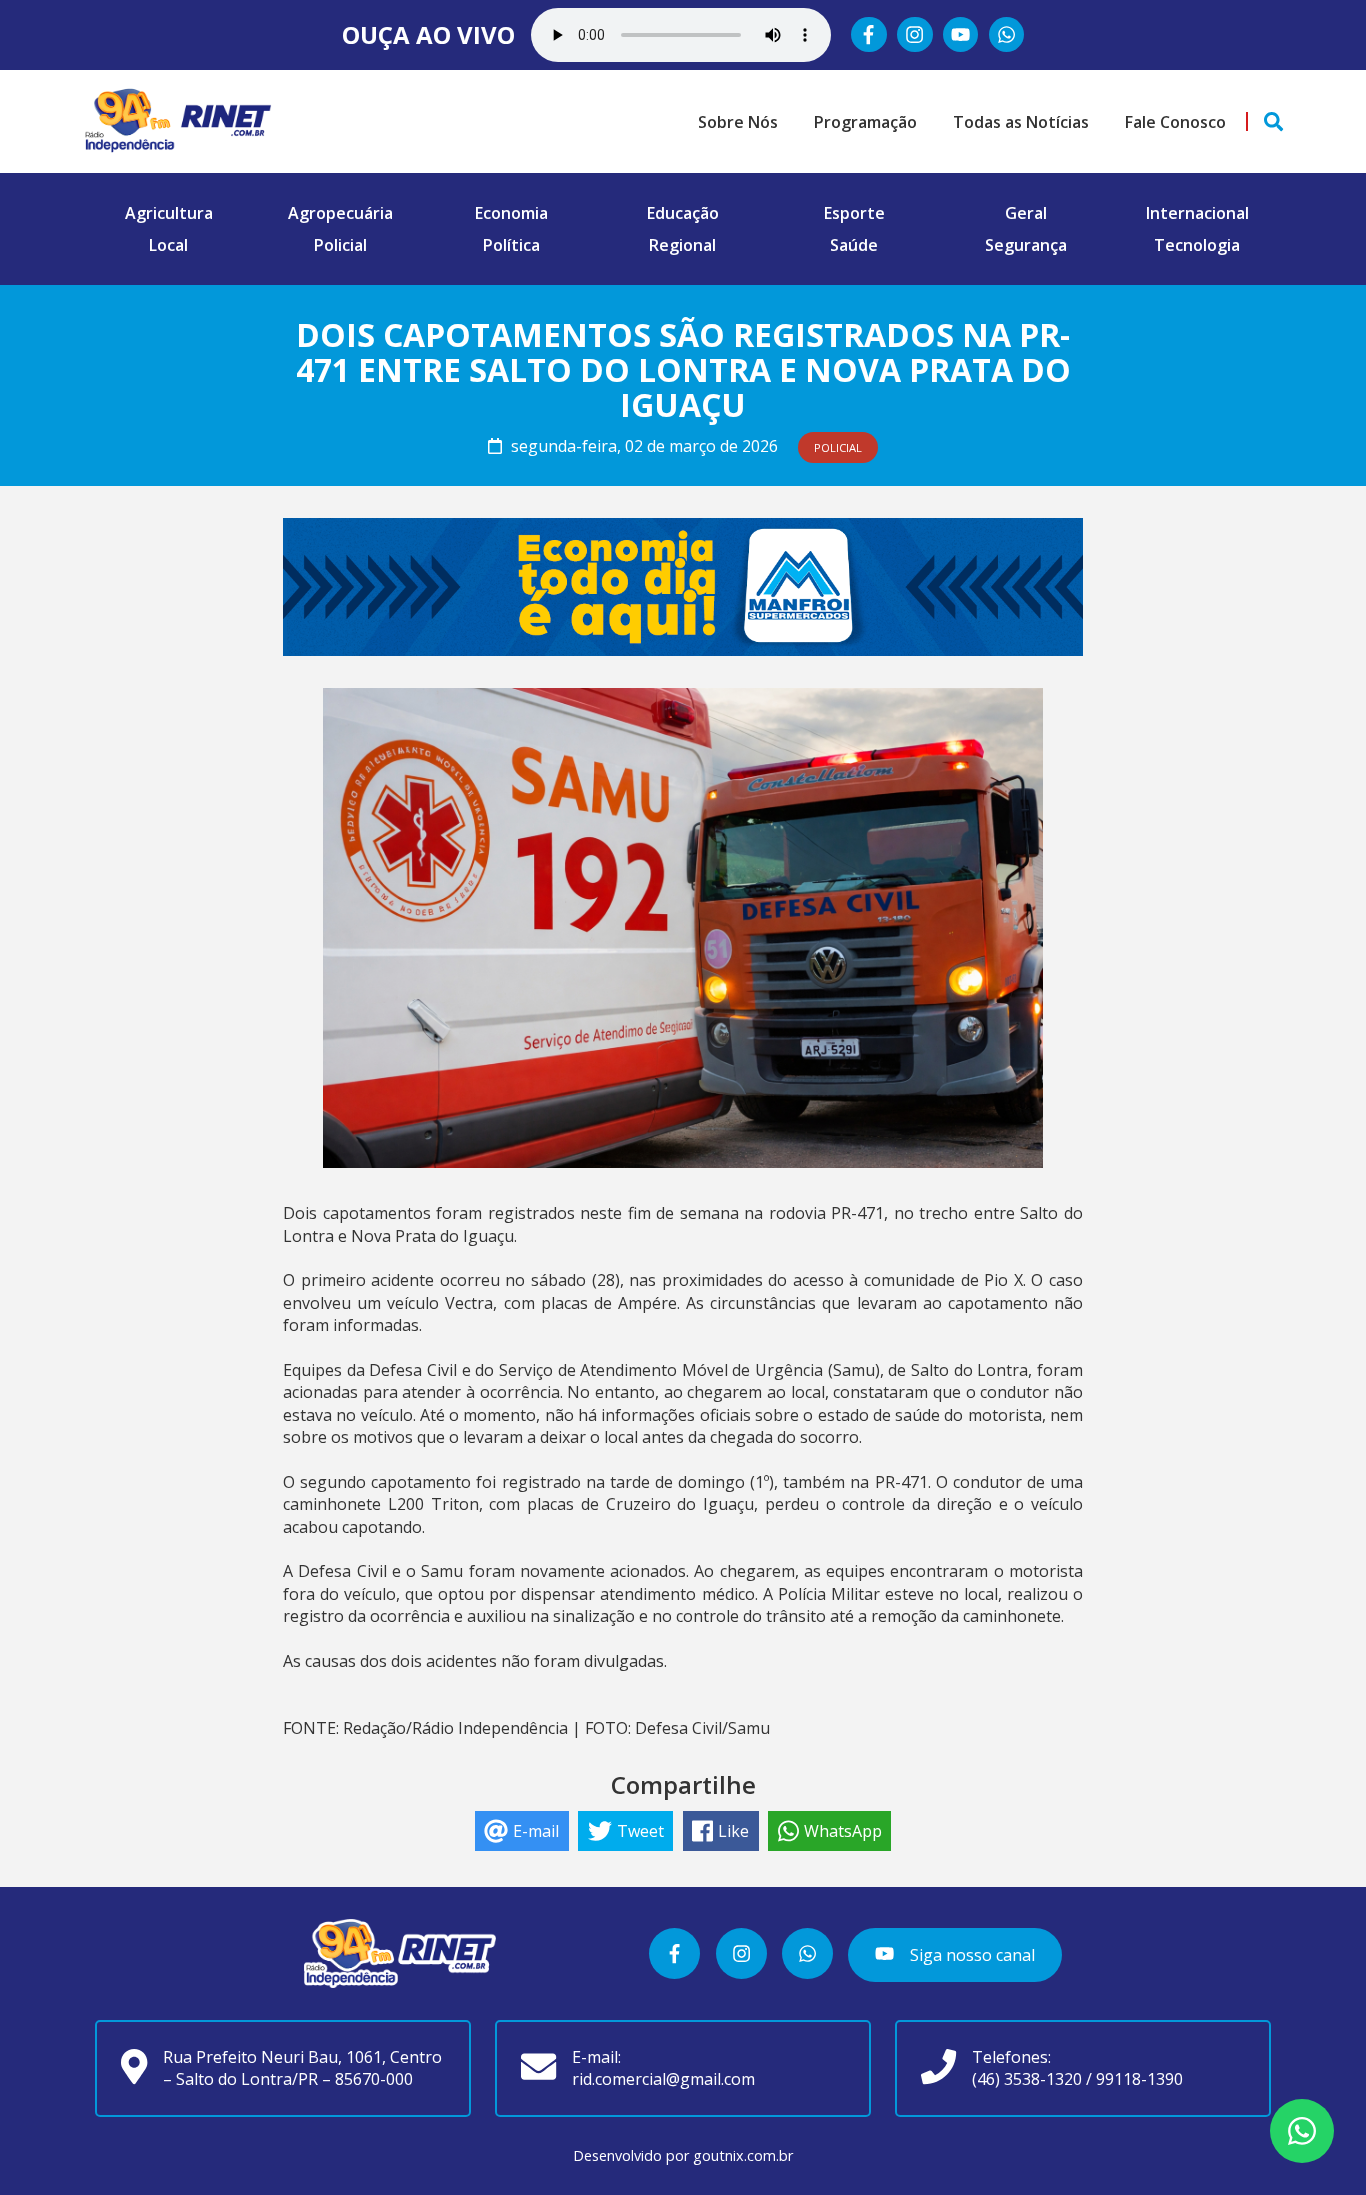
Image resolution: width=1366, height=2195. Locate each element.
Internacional (1197, 213)
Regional (682, 245)
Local (168, 245)
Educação (683, 213)
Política (511, 245)
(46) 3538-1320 (1027, 2079)
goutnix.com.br (743, 2155)
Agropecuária (340, 213)
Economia (511, 213)
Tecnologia (1197, 245)
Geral (1026, 213)
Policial (340, 245)
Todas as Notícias (1021, 122)
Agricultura (169, 213)
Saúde (854, 245)
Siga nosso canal (970, 1955)
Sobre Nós (738, 122)
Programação (865, 122)
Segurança (1026, 245)
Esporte (854, 213)
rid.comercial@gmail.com (663, 2079)
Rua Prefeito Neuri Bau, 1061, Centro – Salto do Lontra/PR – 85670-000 (302, 2068)
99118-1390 (1139, 2079)
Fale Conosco (1175, 122)
